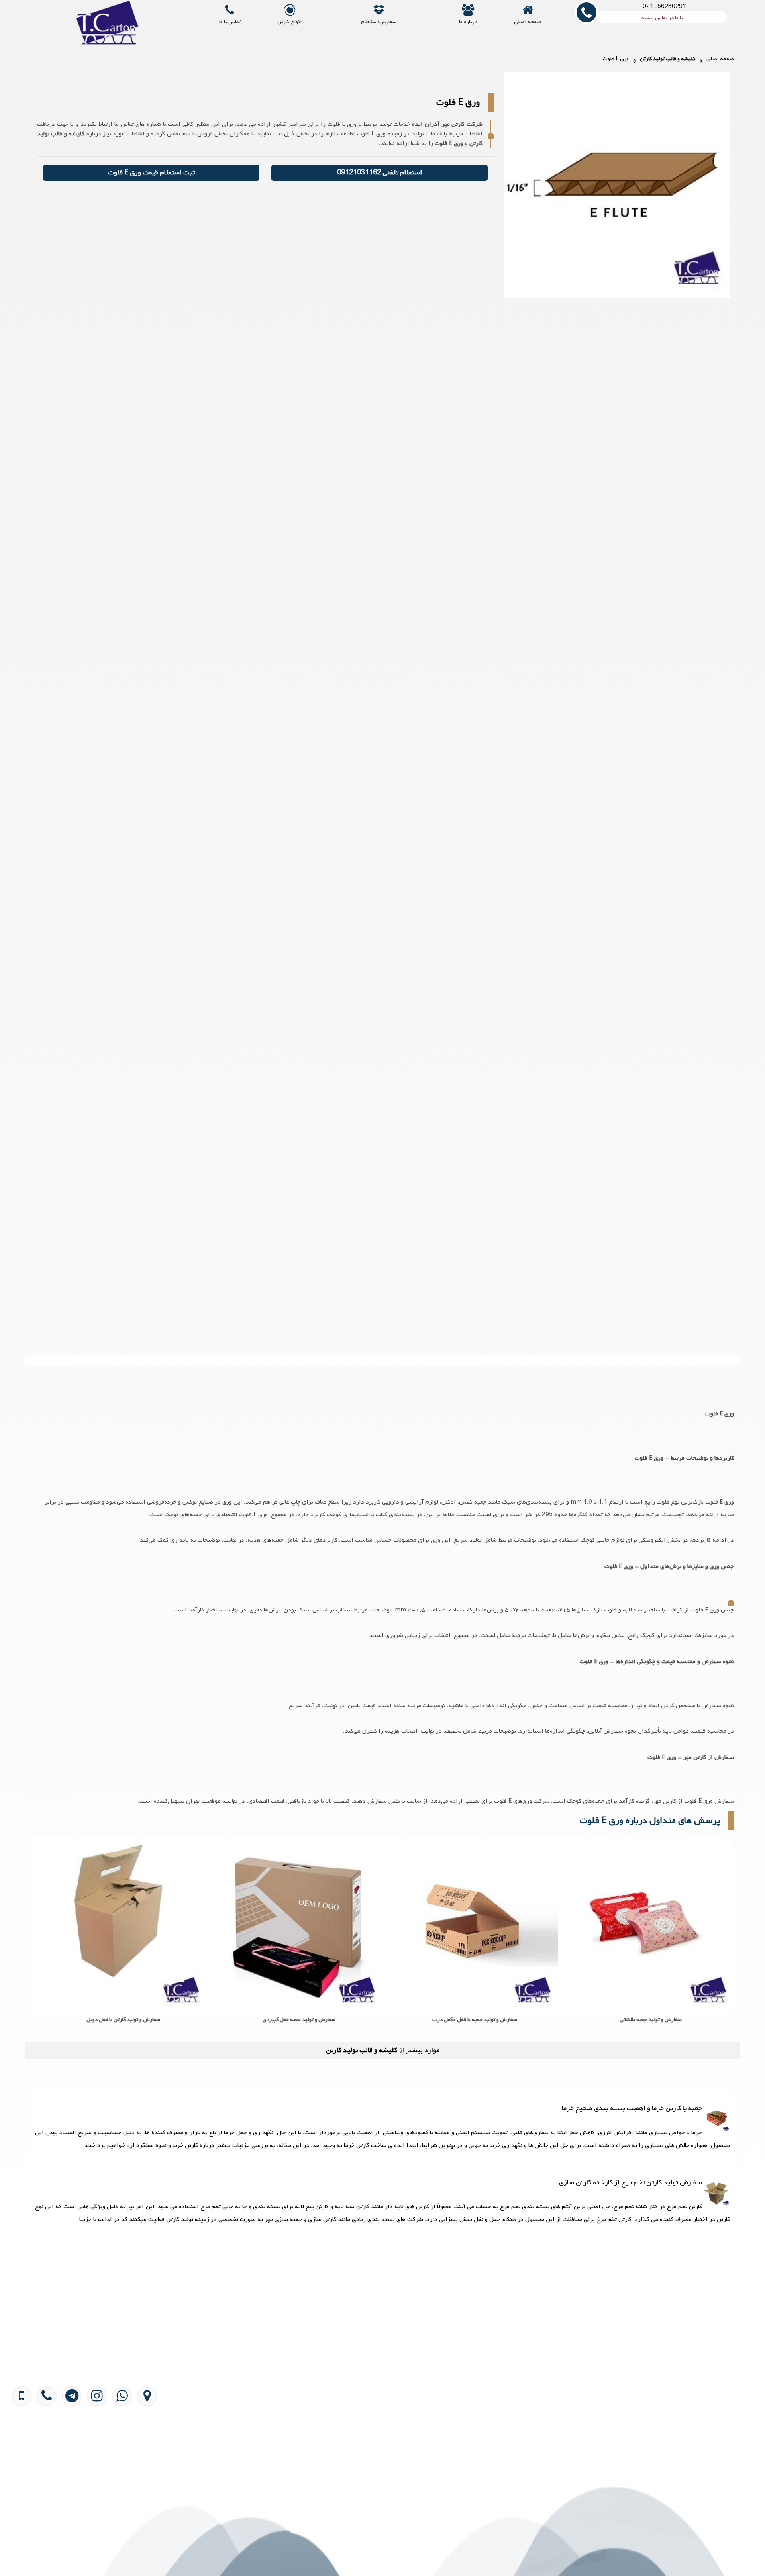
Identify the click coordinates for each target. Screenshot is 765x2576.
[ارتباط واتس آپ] (119, 2443)
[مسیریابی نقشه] (144, 2443)
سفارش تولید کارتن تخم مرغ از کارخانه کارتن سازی (631, 2183)
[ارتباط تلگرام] (69, 2443)
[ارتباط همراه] (20, 2443)
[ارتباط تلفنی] (44, 2443)
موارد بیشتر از (383, 2050)
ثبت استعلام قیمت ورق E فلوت (151, 173)
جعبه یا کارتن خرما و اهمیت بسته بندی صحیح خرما (632, 2108)
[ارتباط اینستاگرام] (94, 2443)
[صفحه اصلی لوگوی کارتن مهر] (111, 27)
